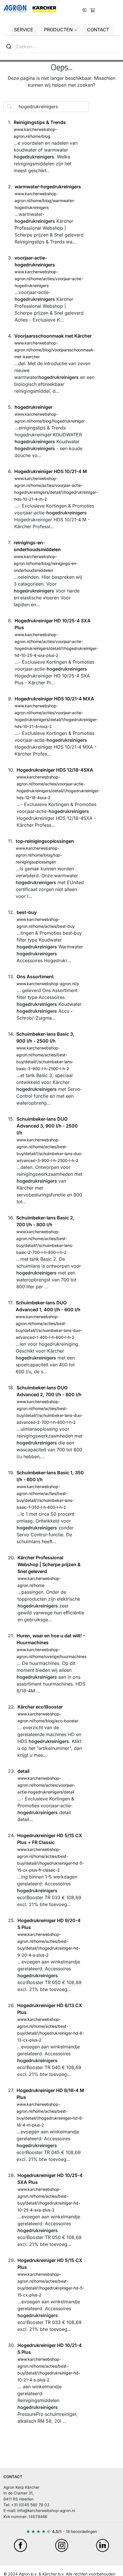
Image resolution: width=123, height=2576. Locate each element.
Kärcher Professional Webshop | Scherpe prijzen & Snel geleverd (49, 1564)
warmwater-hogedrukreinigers (48, 187)
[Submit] (10, 47)
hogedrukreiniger (33, 407)
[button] (60, 30)
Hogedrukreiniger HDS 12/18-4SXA (55, 770)
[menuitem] (93, 9)
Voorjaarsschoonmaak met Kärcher (53, 336)
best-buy (27, 912)
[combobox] (61, 47)
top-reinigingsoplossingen (45, 841)
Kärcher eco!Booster (40, 1707)
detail (23, 1771)
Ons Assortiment (35, 977)
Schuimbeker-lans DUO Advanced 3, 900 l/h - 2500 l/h (47, 1126)
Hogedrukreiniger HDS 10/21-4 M (51, 471)
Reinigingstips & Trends (40, 122)
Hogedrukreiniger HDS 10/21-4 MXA (54, 699)
